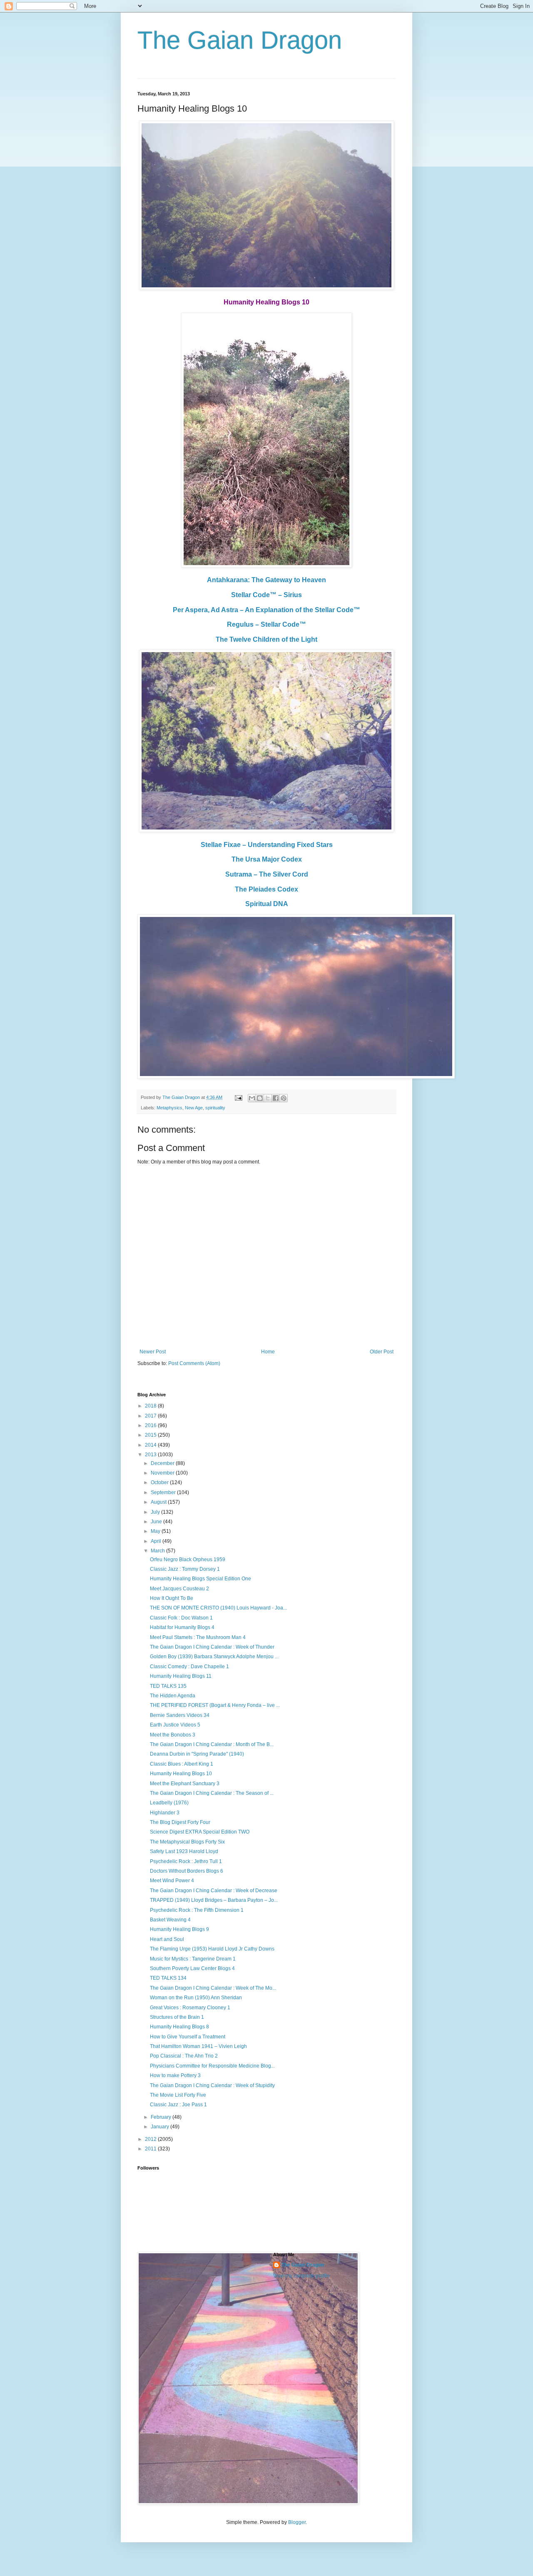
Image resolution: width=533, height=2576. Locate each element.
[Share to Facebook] (276, 1098)
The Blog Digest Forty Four (180, 1822)
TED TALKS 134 (168, 1978)
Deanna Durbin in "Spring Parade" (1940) (197, 1754)
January (161, 2127)
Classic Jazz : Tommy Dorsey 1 (185, 1569)
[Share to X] (268, 1098)
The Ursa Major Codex (267, 859)
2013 (151, 1455)
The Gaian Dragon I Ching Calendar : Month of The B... (212, 1744)
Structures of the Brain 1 (177, 2017)
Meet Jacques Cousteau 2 (179, 1589)
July (156, 1512)
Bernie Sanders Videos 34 (180, 1715)
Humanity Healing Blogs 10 (181, 1774)
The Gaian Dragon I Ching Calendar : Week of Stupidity (212, 2085)
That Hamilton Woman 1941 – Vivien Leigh (198, 2046)
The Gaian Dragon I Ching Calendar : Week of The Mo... (213, 1988)
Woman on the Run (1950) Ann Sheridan (196, 1998)
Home (268, 1352)
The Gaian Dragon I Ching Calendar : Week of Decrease (214, 1891)
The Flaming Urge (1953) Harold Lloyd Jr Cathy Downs (212, 1949)
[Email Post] (238, 1097)
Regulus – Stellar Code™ (266, 624)
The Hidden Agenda (173, 1696)
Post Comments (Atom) (194, 1363)
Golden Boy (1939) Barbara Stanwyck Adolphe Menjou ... (214, 1657)
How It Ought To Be (172, 1598)
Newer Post (153, 1352)
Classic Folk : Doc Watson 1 (181, 1618)
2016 (151, 1425)
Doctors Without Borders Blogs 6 (187, 1871)
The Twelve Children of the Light (266, 639)
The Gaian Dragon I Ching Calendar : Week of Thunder (212, 1647)
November (163, 1473)
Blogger (297, 2522)
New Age (194, 1108)
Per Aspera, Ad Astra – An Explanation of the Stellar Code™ (266, 610)
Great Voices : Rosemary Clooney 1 (190, 2008)
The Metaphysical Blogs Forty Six (187, 1842)
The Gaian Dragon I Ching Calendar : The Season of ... (212, 1793)
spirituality (215, 1108)
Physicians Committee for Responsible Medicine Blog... (212, 2066)
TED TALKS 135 (168, 1686)
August (159, 1502)
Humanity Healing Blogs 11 (181, 1676)
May (156, 1531)
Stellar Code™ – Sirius (266, 595)
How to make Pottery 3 (175, 2075)
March (158, 1551)
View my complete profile (301, 2276)
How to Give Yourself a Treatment (188, 2037)
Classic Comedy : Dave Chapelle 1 (189, 1667)
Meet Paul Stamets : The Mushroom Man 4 (198, 1637)
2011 (151, 2149)
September (164, 1492)
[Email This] (252, 1098)
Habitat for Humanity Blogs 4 (182, 1627)
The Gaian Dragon (240, 40)
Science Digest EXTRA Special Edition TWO (200, 1832)
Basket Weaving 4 (170, 1920)
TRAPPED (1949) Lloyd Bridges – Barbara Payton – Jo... (214, 1900)
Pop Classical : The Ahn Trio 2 (184, 2056)
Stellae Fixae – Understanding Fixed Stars (267, 845)
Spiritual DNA (267, 904)
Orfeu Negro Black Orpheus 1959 (188, 1560)
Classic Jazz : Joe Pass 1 (178, 2105)
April (157, 1541)
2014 (151, 1445)
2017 (151, 1416)
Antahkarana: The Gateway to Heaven (266, 580)
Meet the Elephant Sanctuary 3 (185, 1784)
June (157, 1522)
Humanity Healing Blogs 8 (179, 2027)
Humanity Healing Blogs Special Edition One (200, 1579)
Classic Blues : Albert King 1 (182, 1764)
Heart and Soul (167, 1939)
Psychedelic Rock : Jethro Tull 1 (186, 1861)
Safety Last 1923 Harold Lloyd (184, 1851)
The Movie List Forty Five (178, 2095)
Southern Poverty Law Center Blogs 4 (192, 1968)
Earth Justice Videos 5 (175, 1725)
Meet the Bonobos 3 (173, 1735)
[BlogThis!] (260, 1098)
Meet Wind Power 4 (172, 1881)
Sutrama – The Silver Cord (267, 874)
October (160, 1482)
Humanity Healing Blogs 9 (179, 1929)
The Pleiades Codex (266, 889)
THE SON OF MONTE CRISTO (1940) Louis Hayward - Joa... (218, 1608)
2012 (151, 2139)
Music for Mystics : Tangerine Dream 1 (193, 1959)
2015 (151, 1435)
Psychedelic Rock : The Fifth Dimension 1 (197, 1910)
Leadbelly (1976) (169, 1803)
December (163, 1463)
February (162, 2117)
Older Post (382, 1352)
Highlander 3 (165, 1813)
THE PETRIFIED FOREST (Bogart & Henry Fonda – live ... (215, 1705)
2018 (151, 1406)
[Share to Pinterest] (284, 1098)
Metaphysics (169, 1108)
